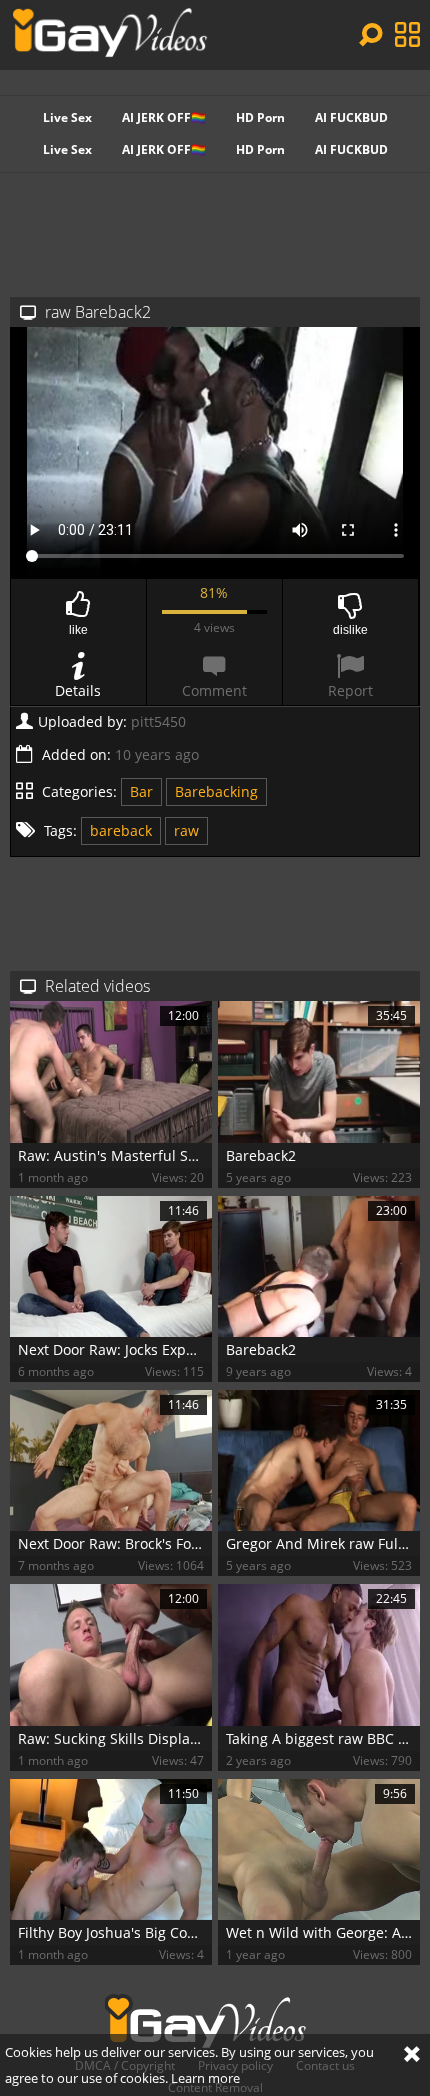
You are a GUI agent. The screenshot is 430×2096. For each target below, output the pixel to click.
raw (186, 830)
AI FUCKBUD (351, 117)
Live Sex (67, 117)
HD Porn (260, 117)
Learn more (205, 2078)
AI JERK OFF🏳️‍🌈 (164, 117)
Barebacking (216, 791)
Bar (141, 791)
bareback (121, 830)
